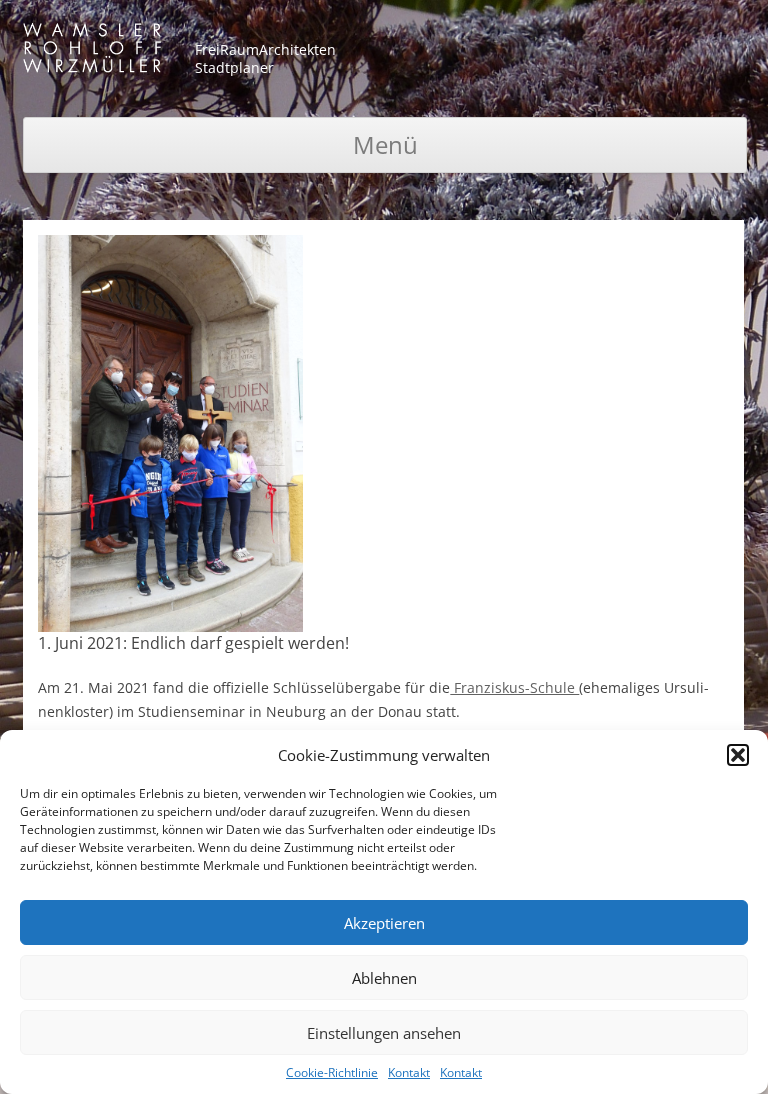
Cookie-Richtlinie (332, 1072)
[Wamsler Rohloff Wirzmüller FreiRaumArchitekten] (92, 51)
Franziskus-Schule (514, 687)
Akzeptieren (384, 923)
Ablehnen (384, 978)
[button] (738, 755)
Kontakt (409, 1072)
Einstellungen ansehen (384, 1033)
